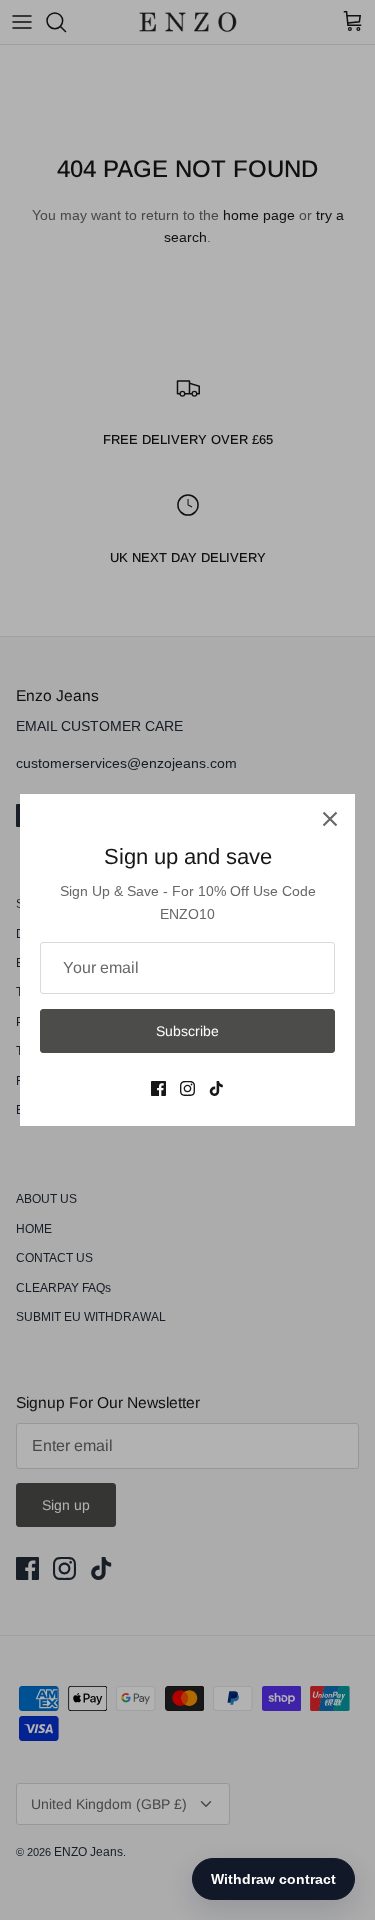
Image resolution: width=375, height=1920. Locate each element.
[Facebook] (158, 1088)
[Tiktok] (216, 1088)
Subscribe (187, 1031)
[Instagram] (187, 1088)
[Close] (330, 819)
